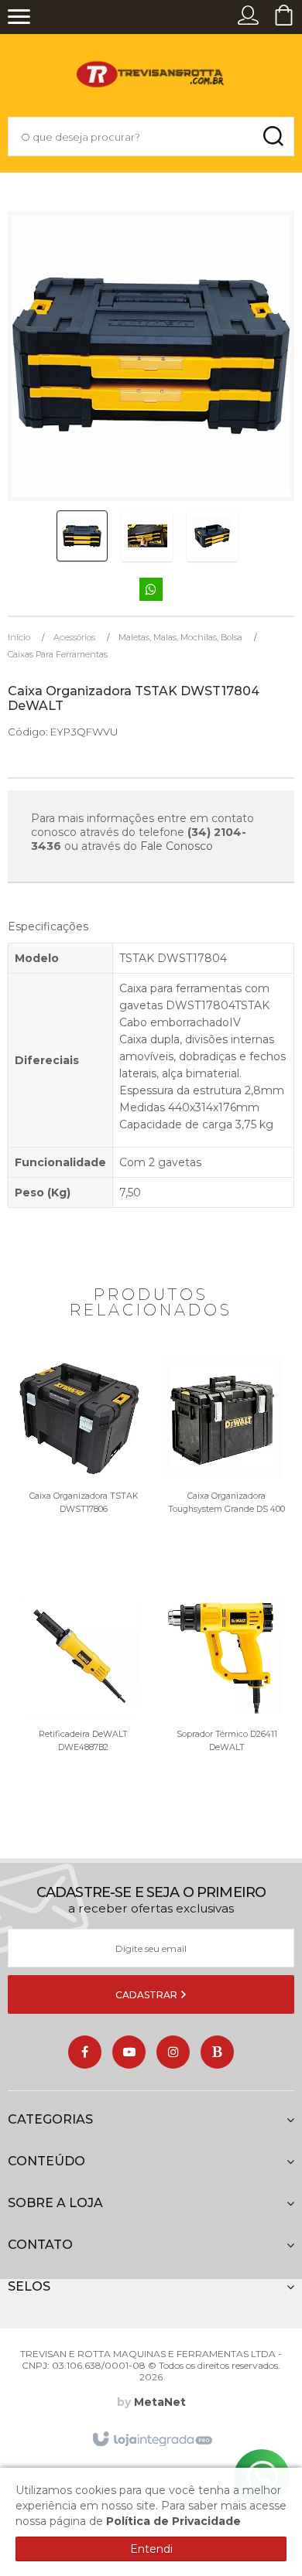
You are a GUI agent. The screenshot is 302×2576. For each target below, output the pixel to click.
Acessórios (74, 637)
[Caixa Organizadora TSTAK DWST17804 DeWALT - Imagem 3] (212, 536)
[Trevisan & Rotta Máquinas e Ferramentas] (151, 79)
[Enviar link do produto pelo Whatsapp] (151, 590)
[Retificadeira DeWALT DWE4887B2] (79, 1708)
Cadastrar (148, 1995)
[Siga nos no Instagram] (173, 2052)
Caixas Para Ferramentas (58, 654)
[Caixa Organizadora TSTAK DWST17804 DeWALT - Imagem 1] (82, 536)
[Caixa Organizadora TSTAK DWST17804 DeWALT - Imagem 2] (147, 536)
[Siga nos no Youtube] (129, 2052)
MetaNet (160, 2402)
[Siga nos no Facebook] (85, 2052)
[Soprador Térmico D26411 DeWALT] (223, 1708)
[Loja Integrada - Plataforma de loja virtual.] (151, 2440)
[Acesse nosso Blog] (217, 2052)
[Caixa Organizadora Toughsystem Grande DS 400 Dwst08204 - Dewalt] (223, 1470)
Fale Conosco (177, 846)
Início (19, 637)
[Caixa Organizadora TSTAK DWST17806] (79, 1470)
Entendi (151, 2549)
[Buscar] (273, 136)
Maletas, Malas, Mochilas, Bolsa (180, 637)
